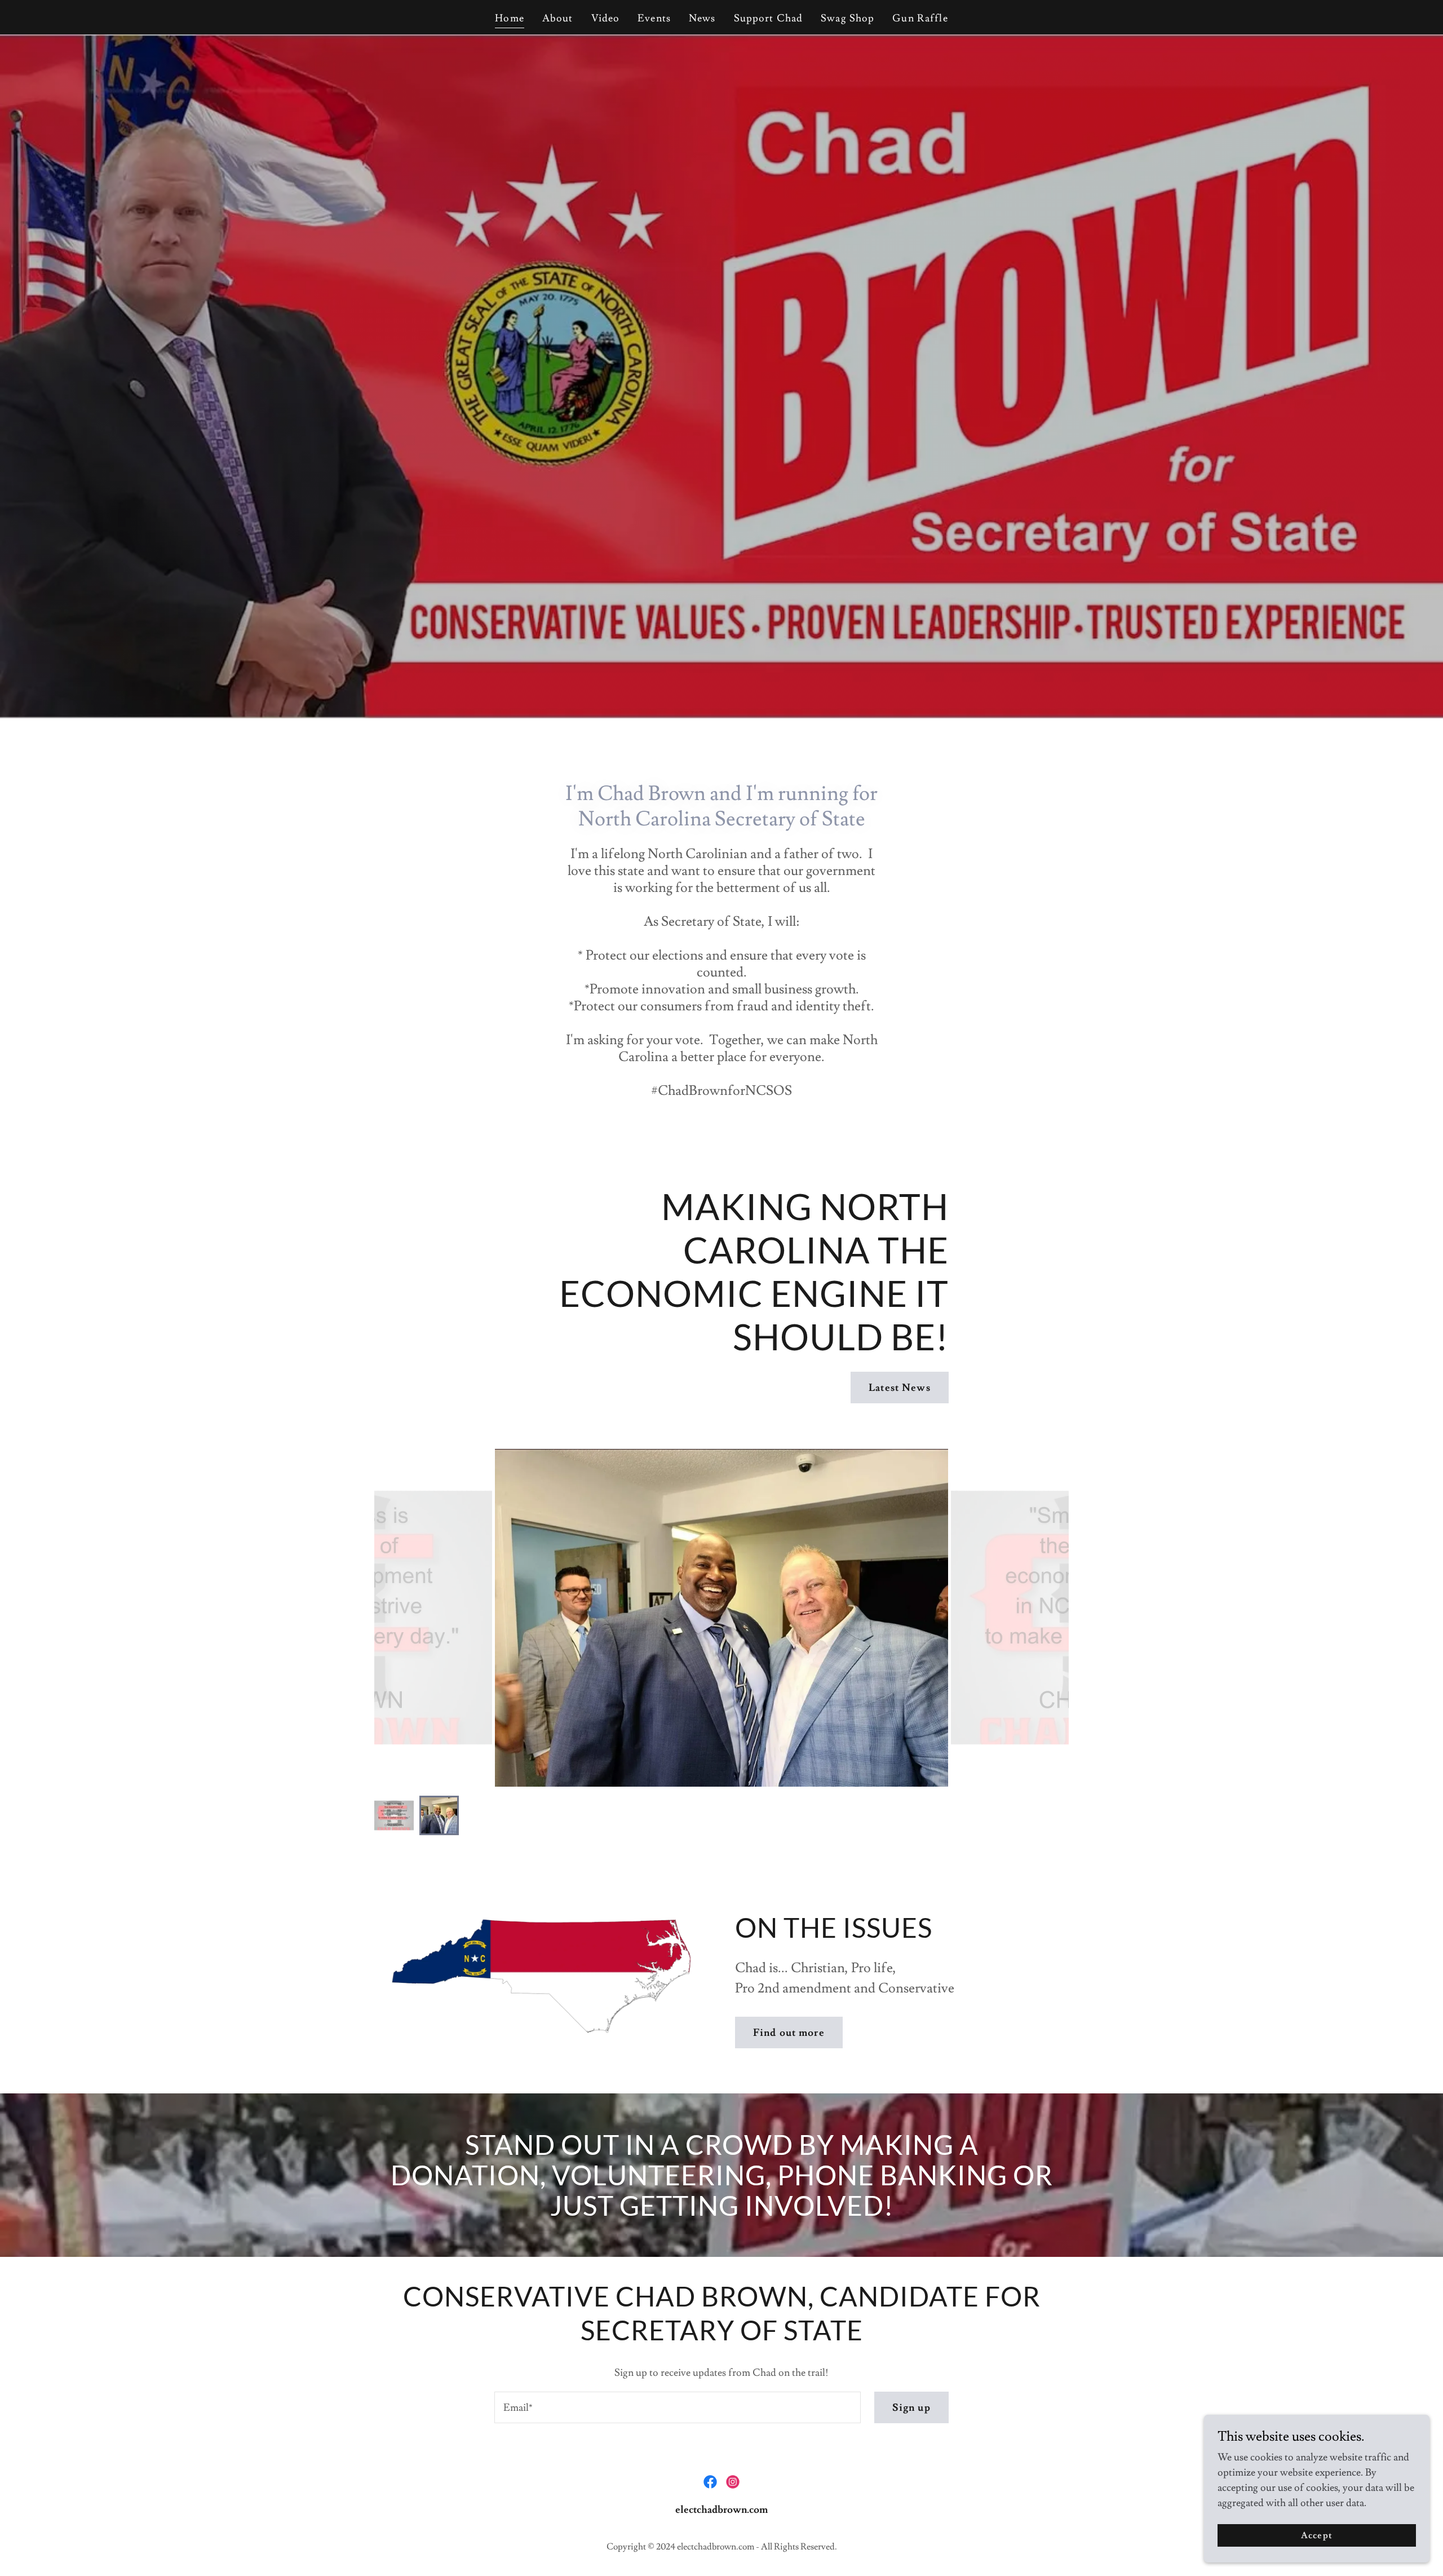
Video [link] (606, 18)
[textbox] (677, 2407)
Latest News (899, 1388)
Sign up (911, 2408)
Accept (1316, 2535)
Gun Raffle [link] (920, 18)
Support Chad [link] (769, 18)
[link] (710, 2482)
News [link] (702, 18)
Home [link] (510, 18)
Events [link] (654, 18)
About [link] (558, 18)
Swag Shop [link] (847, 18)
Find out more (789, 2033)
